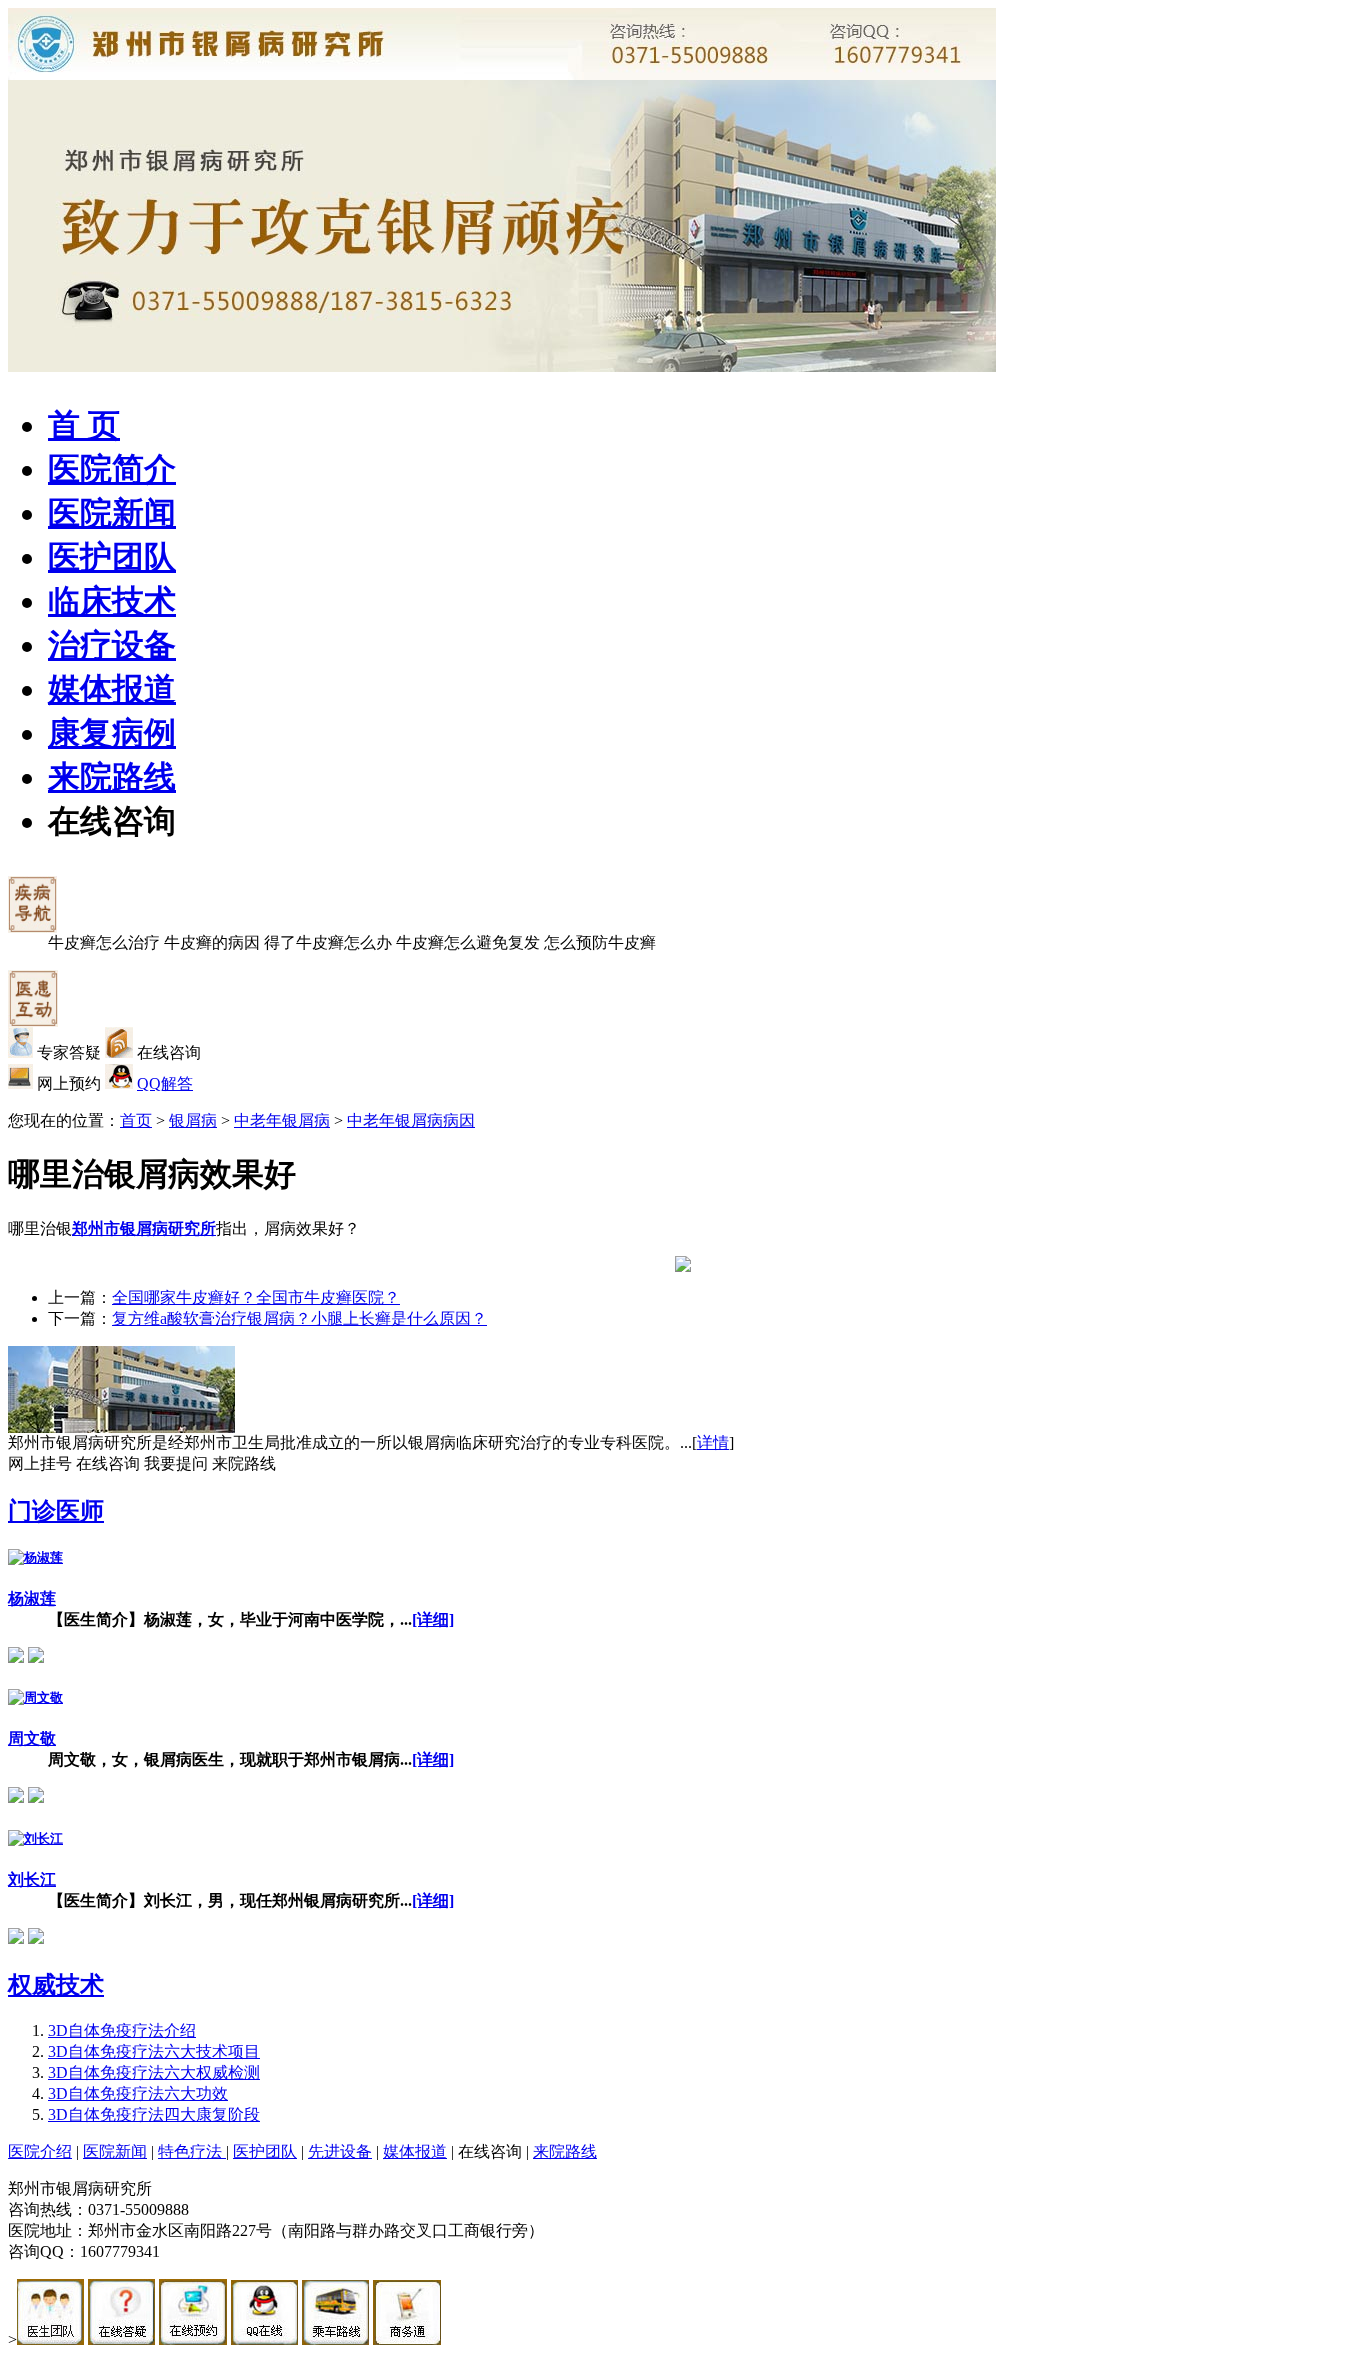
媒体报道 (112, 689)
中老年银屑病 (282, 1120)
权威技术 (56, 1985)
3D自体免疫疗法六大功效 (138, 2093)
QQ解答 (165, 1083)
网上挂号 (40, 1463)
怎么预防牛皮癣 (600, 942)
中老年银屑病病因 (411, 1120)
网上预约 (69, 1083)
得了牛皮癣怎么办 (328, 942)
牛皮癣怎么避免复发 (468, 942)
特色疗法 (192, 2151)
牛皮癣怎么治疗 (104, 942)
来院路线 (112, 777)
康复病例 (112, 733)
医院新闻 (112, 513)
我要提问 (176, 1463)
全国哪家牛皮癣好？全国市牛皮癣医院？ (256, 1297)
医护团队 (112, 557)
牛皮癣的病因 (212, 942)
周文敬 (32, 1738)
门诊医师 (56, 1511)
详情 (713, 1442)
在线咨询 (112, 821)
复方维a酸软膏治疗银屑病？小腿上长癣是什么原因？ (299, 1318)
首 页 (84, 425)
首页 (136, 1120)
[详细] (433, 1619)
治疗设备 (112, 645)
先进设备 (340, 2151)
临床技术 (112, 601)
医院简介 (112, 469)
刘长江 (32, 1879)
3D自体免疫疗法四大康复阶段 (154, 2114)
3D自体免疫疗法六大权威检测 (154, 2072)
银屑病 (193, 1120)
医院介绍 (40, 2151)
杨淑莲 (32, 1598)
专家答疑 (69, 1052)
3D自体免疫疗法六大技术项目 (154, 2051)
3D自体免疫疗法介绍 (122, 2030)
